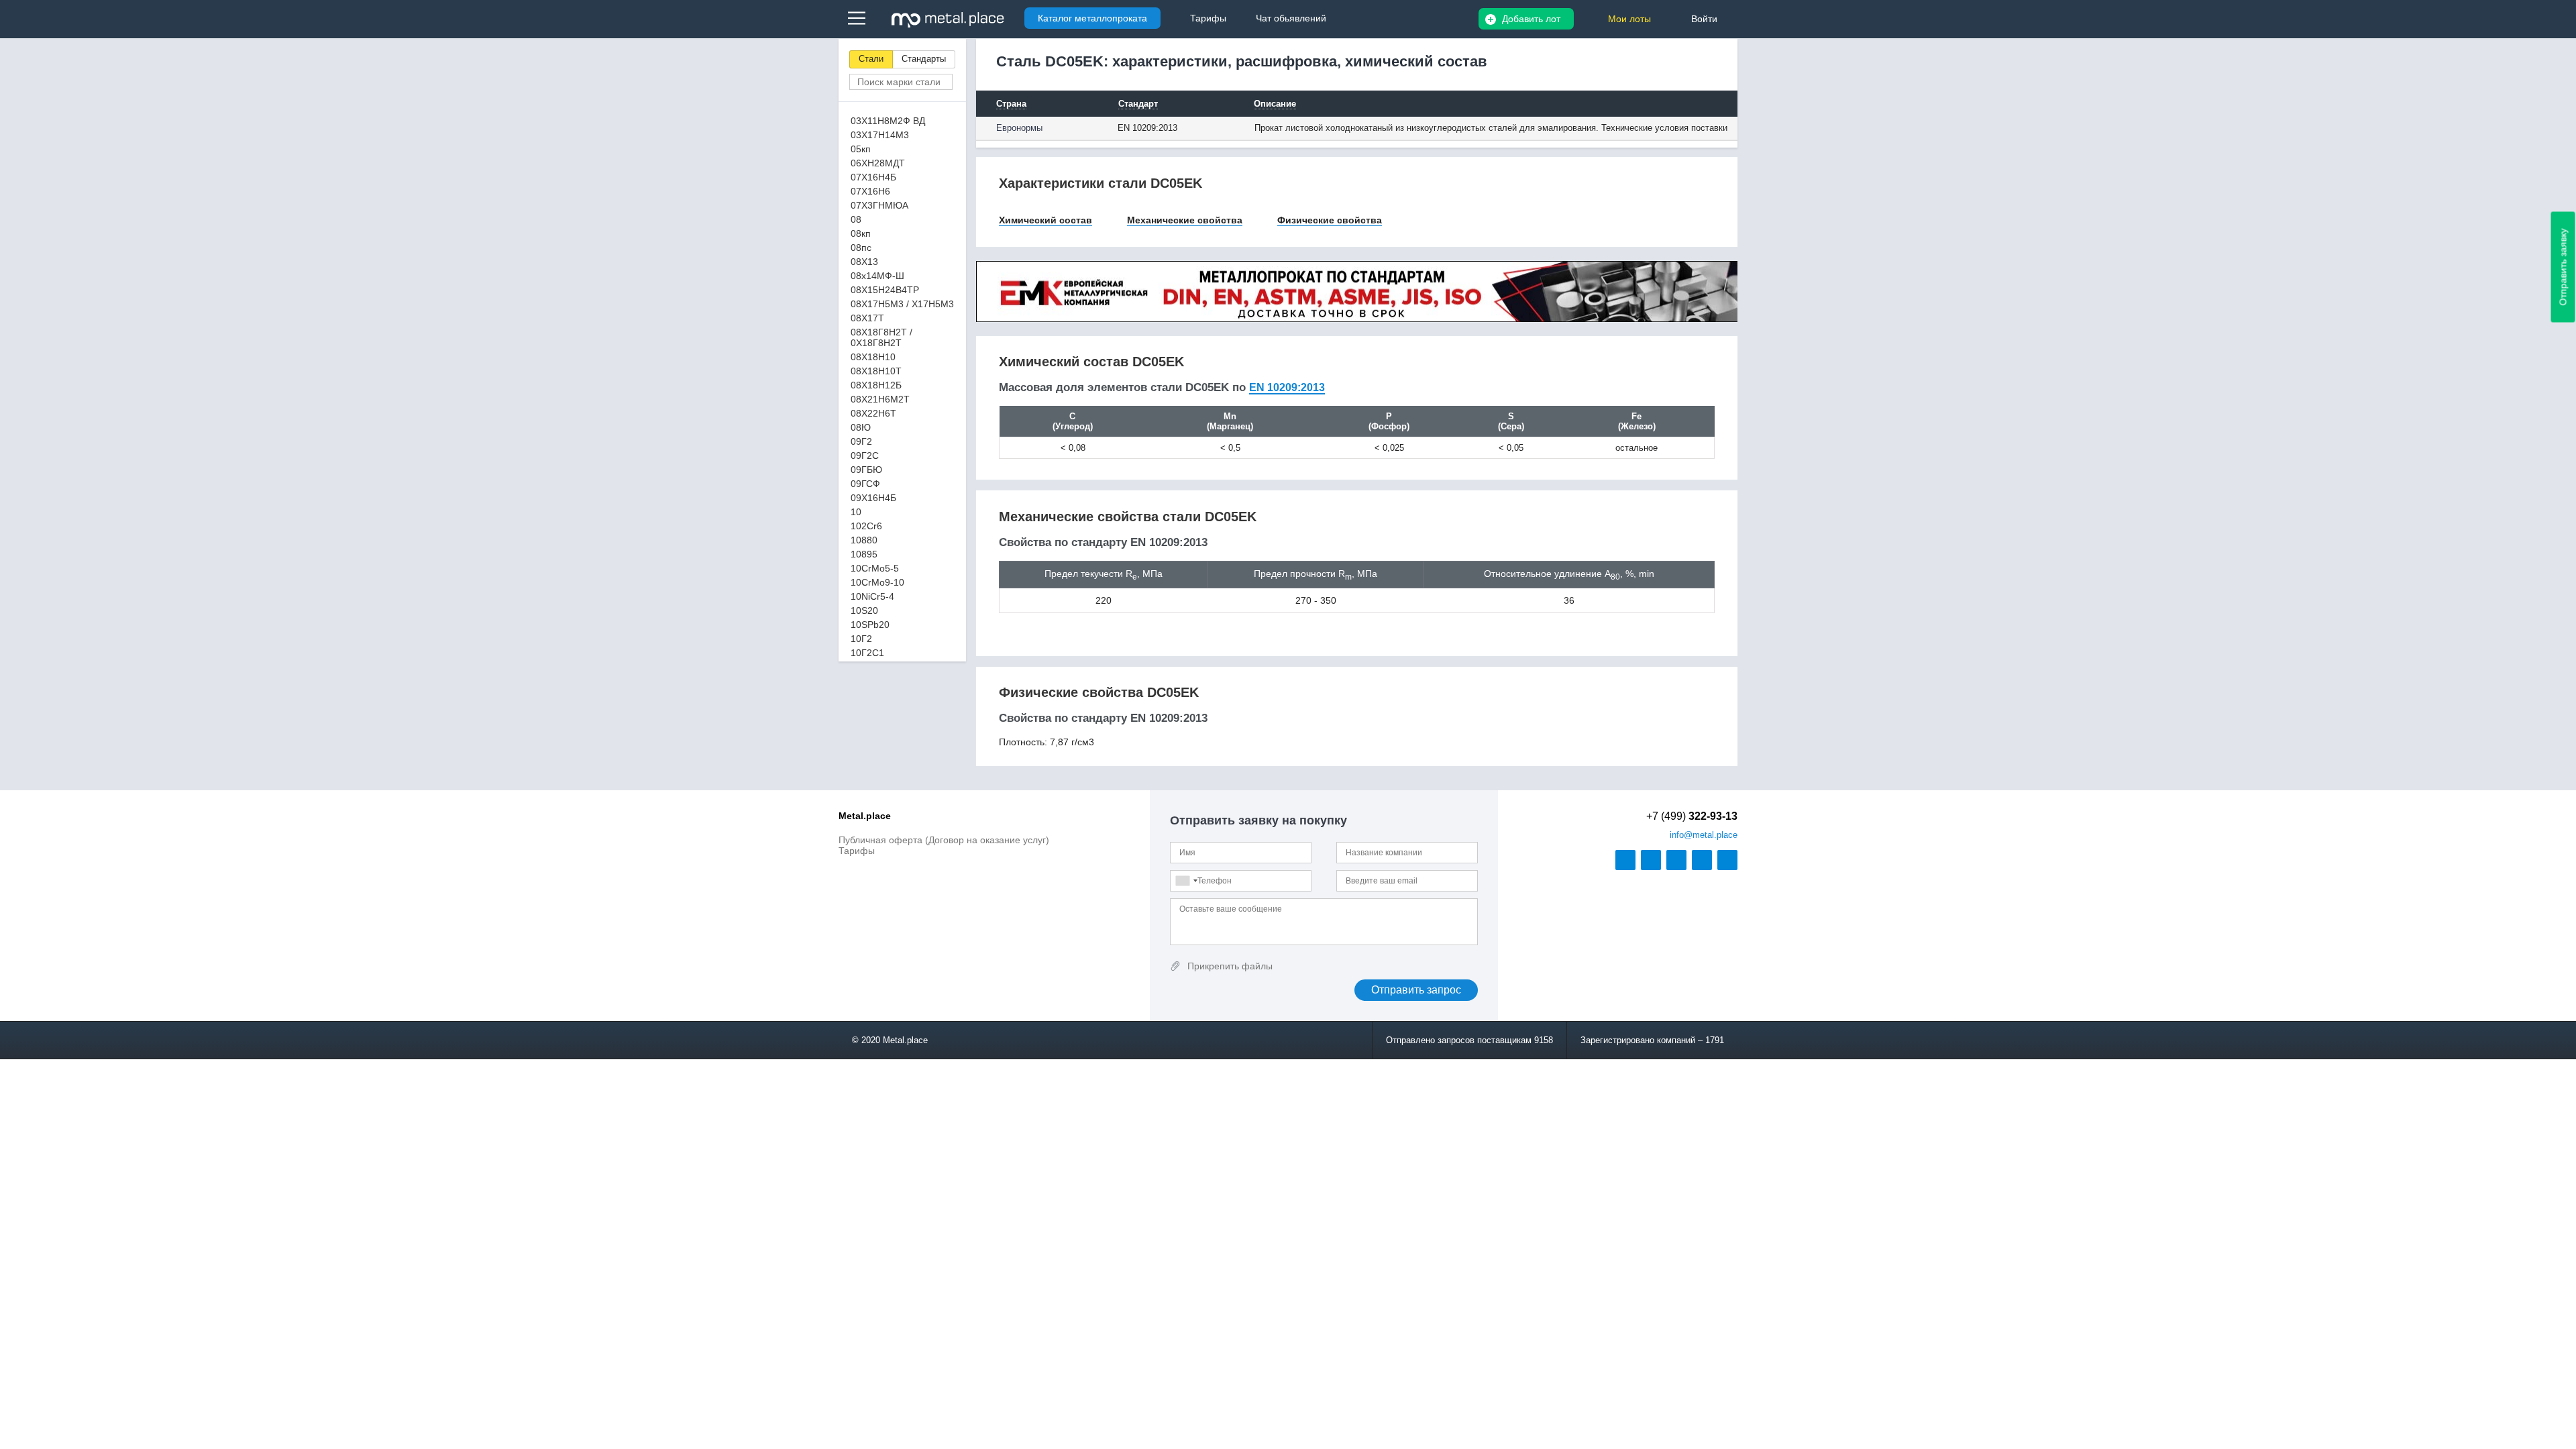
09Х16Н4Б (873, 498)
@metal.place (1704, 835)
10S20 (864, 610)
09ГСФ (865, 484)
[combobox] (1186, 881)
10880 (864, 540)
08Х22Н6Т (873, 413)
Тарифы (857, 851)
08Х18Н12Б (876, 385)
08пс (861, 248)
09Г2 (861, 441)
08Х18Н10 (873, 357)
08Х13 (864, 262)
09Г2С (865, 455)
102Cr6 (866, 526)
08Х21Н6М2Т (880, 399)
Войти (1704, 19)
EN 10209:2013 (1287, 387)
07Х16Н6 (870, 191)
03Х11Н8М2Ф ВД (888, 121)
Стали (871, 59)
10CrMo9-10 (877, 582)
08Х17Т (867, 318)
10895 (864, 554)
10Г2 (861, 639)
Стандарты (924, 59)
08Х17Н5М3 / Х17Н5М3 (902, 304)
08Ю (861, 427)
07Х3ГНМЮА (879, 205)
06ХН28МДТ (878, 163)
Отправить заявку (2563, 267)
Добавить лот (1531, 19)
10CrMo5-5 (875, 568)
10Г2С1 (867, 653)
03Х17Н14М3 (880, 135)
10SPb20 (870, 625)
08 (856, 219)
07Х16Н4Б (873, 177)
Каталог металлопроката (1092, 18)
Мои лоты (1629, 19)
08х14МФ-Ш (877, 276)
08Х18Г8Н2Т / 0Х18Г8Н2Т (881, 337)
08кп (861, 233)
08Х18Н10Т (876, 371)
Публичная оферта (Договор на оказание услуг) (944, 840)
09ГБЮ (866, 470)
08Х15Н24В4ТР (885, 290)
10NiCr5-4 (872, 596)
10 (856, 512)
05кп (861, 149)
